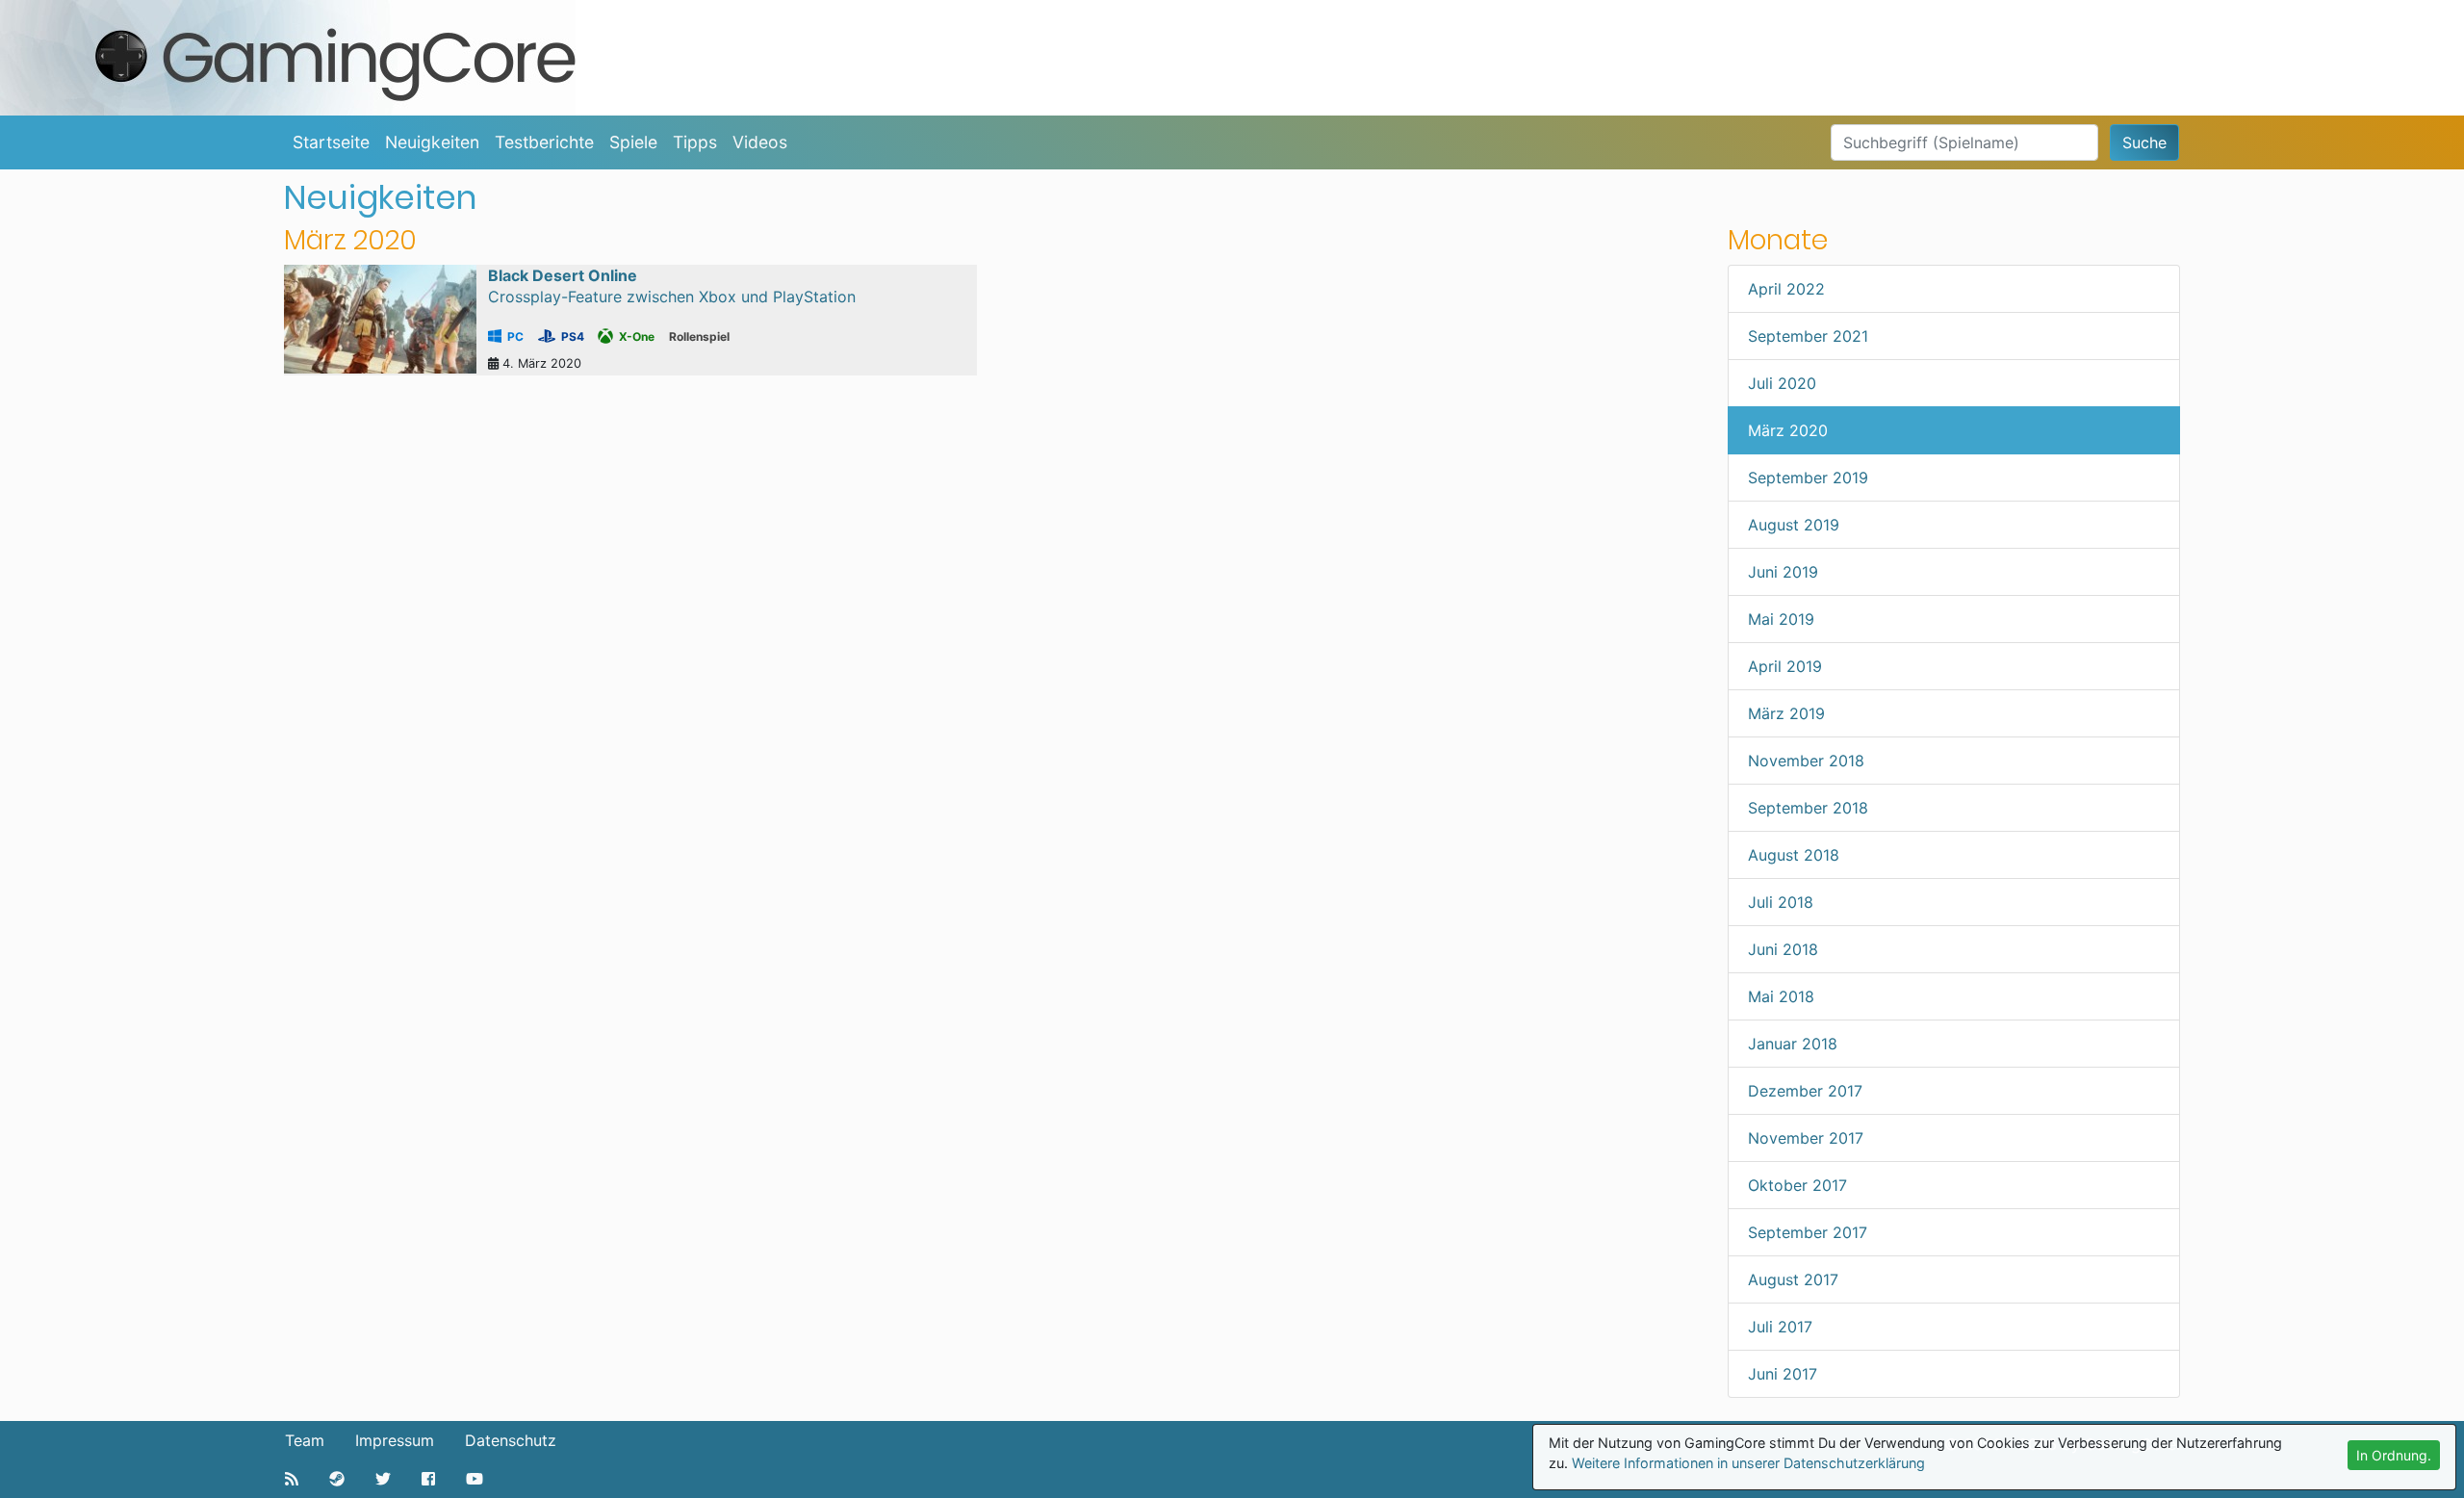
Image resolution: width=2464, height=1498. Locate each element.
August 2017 (1793, 1279)
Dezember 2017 (1805, 1091)
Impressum (395, 1440)
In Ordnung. (2394, 1455)
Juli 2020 (1782, 383)
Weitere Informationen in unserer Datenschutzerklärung (1748, 1463)
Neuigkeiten (432, 142)
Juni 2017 (1783, 1374)
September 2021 (1808, 336)
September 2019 (1808, 478)
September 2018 (1808, 808)
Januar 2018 (1793, 1044)
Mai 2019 (1781, 619)
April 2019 (1785, 666)
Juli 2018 (1781, 902)
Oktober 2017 (1797, 1185)
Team (305, 1440)
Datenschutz (511, 1440)
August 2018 (1794, 855)
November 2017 (1806, 1138)
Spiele (633, 142)
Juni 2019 (1783, 572)
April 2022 (1786, 289)
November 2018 (1806, 761)
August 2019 (1794, 525)
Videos (760, 142)
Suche (2144, 142)
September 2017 (1808, 1232)
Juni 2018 (1783, 949)
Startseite (331, 142)
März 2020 (1788, 430)
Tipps (695, 142)
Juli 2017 (1780, 1327)
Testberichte (544, 142)
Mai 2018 (1781, 996)
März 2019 (1786, 713)
